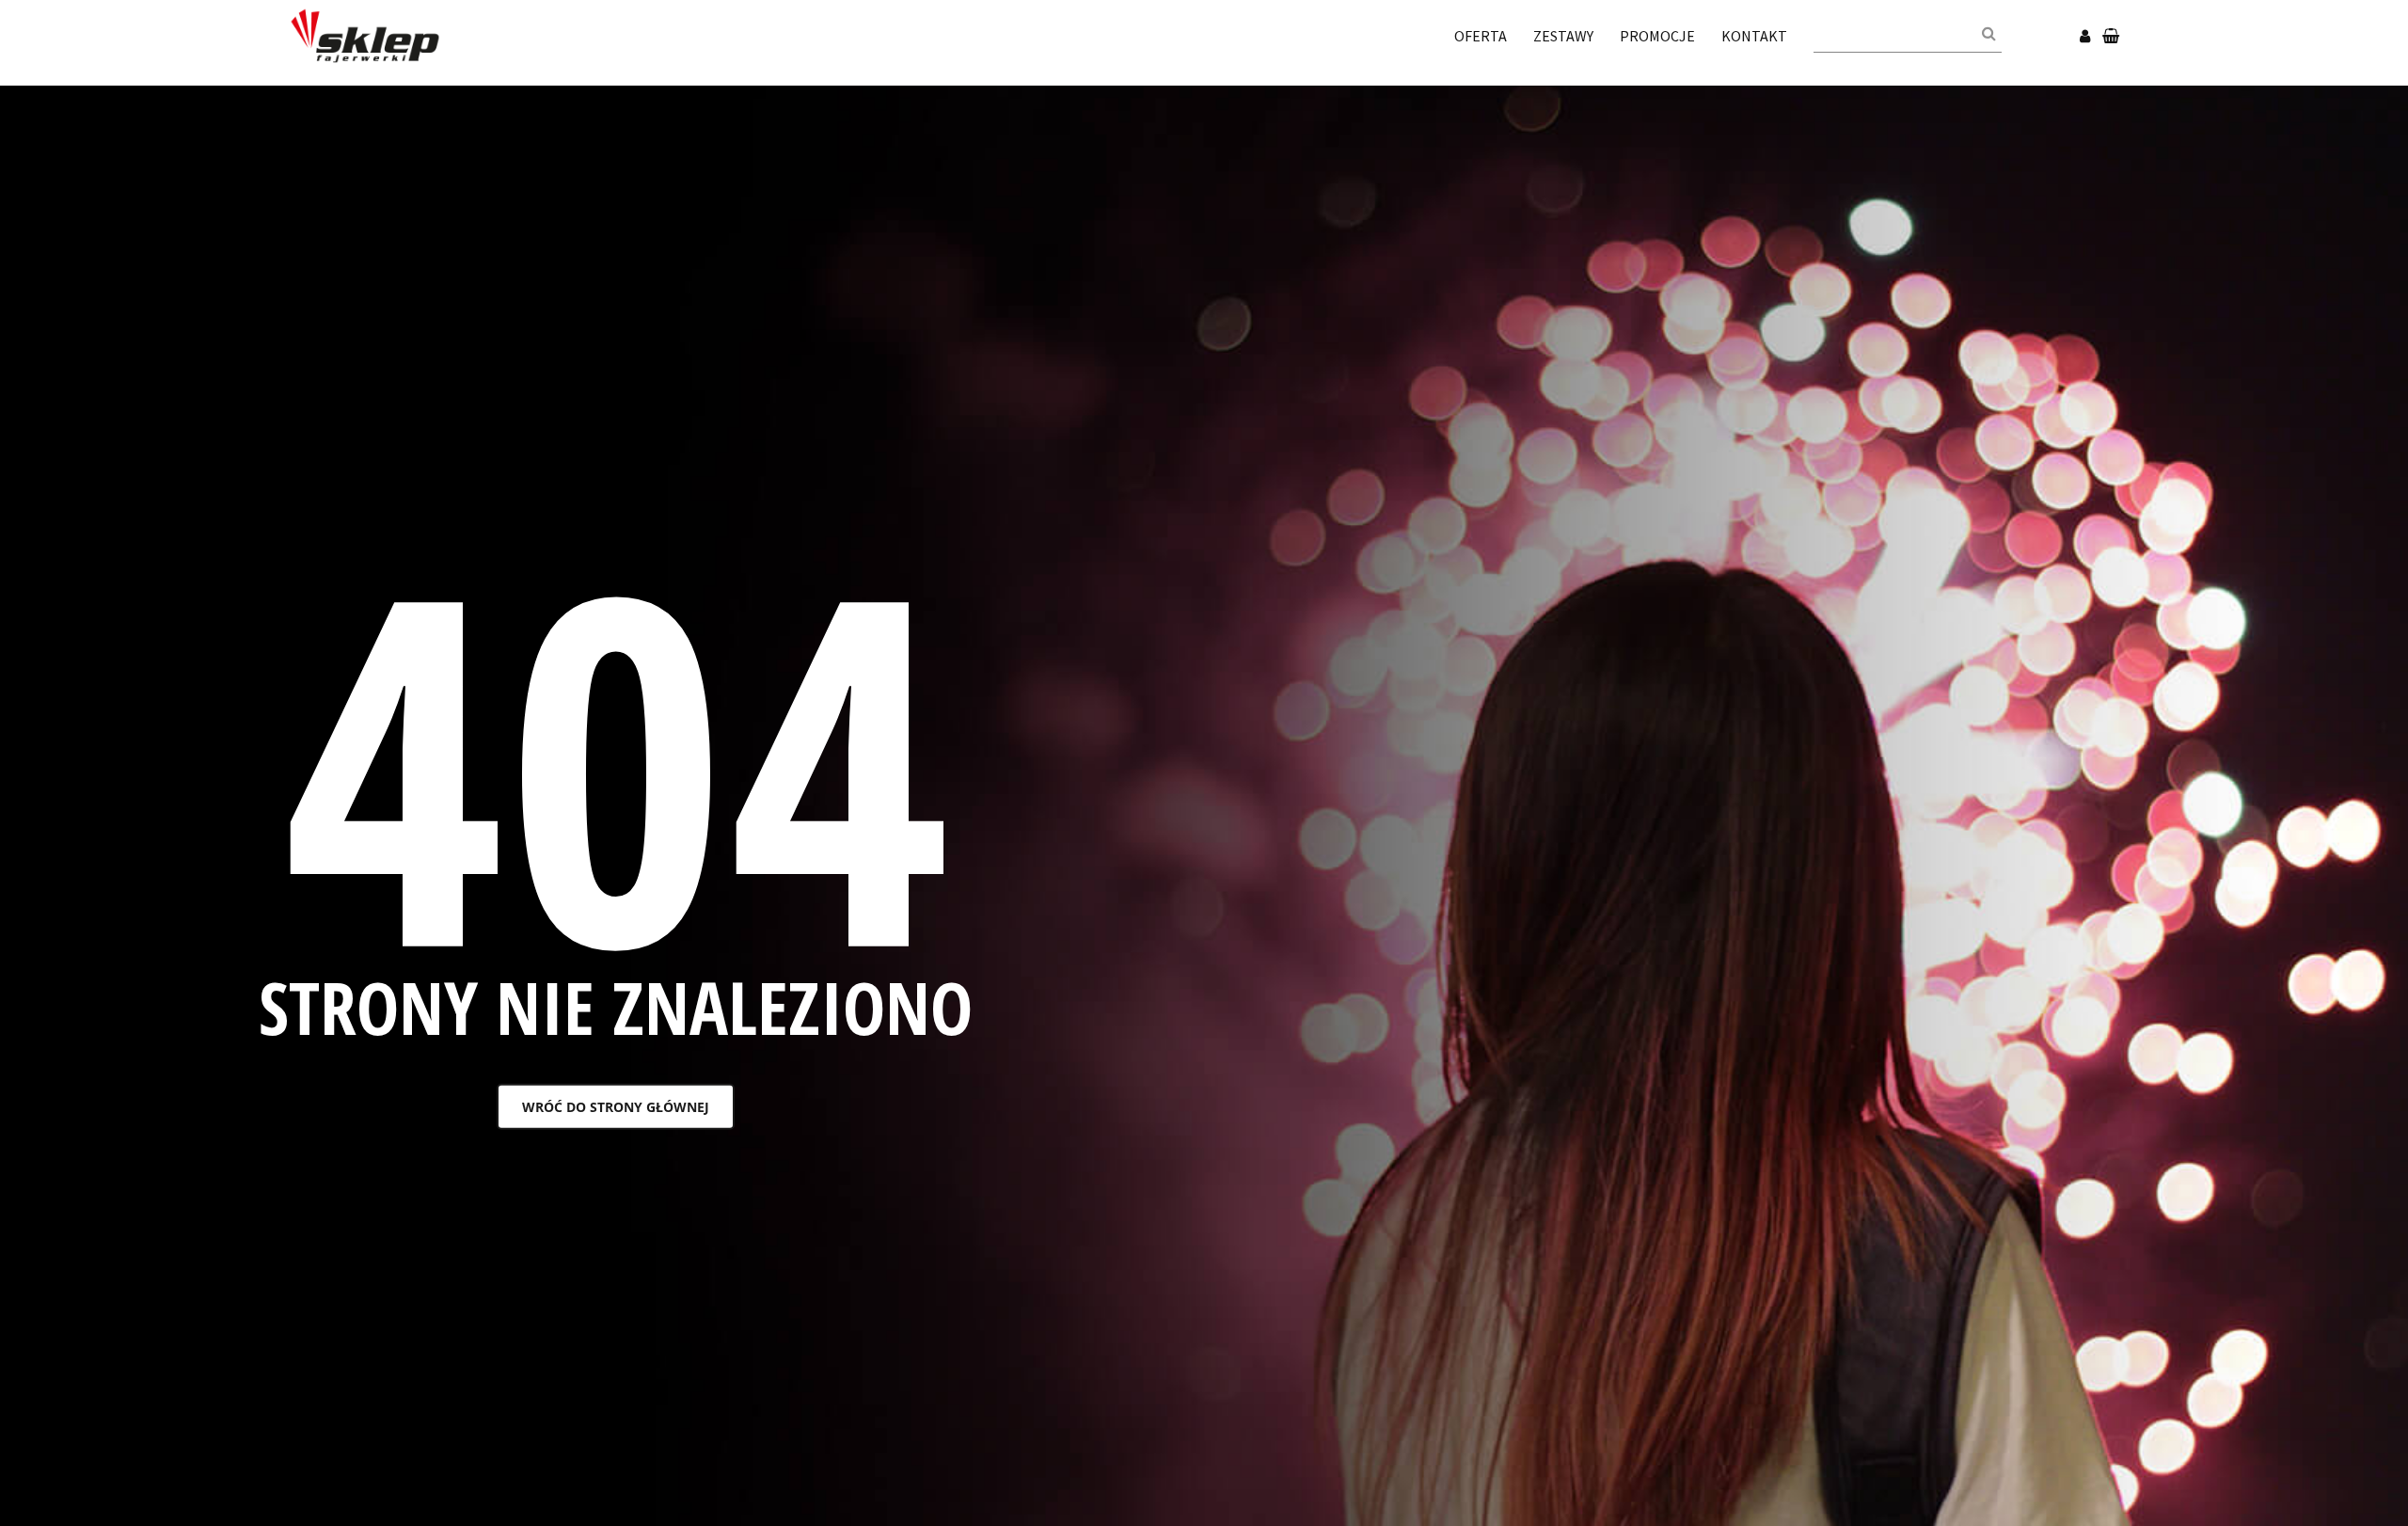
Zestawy (1563, 36)
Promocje (1657, 36)
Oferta (1481, 36)
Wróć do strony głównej (616, 1107)
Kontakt (1754, 36)
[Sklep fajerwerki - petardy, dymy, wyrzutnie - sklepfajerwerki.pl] (365, 34)
